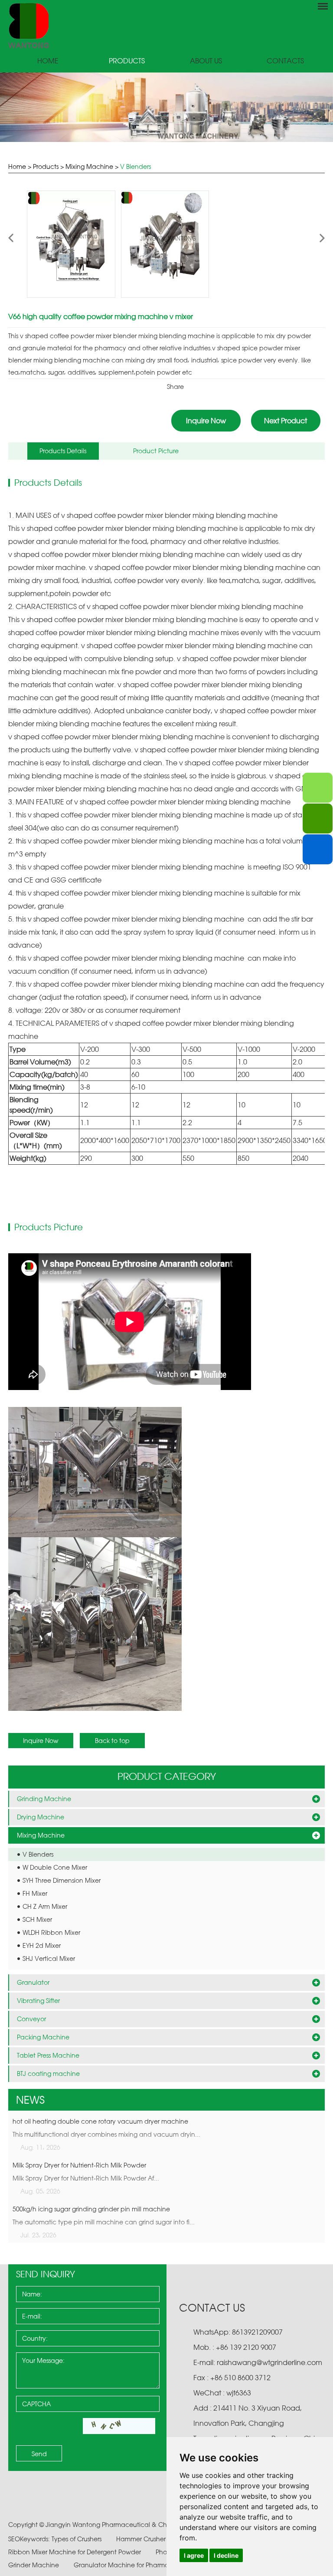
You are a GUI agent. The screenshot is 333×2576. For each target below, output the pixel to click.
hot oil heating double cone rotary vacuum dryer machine (100, 2121)
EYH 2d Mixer (42, 1945)
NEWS (30, 2100)
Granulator (33, 1982)
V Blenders (135, 166)
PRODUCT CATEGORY (167, 1776)
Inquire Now (206, 421)
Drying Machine (41, 1817)
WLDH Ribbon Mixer (51, 1932)
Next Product (286, 421)
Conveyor (31, 2019)
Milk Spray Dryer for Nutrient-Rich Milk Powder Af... (86, 2178)
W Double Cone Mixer (55, 1867)
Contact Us (212, 2308)
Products (127, 61)
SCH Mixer (37, 1919)
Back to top (112, 1741)
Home (48, 61)
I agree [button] (194, 2555)
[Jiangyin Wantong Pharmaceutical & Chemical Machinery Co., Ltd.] (166, 25)
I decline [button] (226, 2555)
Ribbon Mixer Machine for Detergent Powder (75, 2552)
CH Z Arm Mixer (45, 1906)
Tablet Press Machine (48, 2055)
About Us (206, 61)
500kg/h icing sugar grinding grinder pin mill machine (91, 2209)
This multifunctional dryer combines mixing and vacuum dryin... (106, 2134)
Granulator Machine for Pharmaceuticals (136, 2565)
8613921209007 (256, 2332)
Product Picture (156, 451)
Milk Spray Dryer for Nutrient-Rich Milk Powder (79, 2165)
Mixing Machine (89, 166)
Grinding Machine (44, 1799)
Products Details (63, 451)
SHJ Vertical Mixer (49, 1958)
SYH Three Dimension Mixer (62, 1880)
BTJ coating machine (48, 2074)
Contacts (285, 61)
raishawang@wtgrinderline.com (269, 2362)
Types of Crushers (77, 2539)
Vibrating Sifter (38, 2001)
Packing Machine (43, 2037)
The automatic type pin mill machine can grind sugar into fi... (104, 2222)
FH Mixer (35, 1893)
